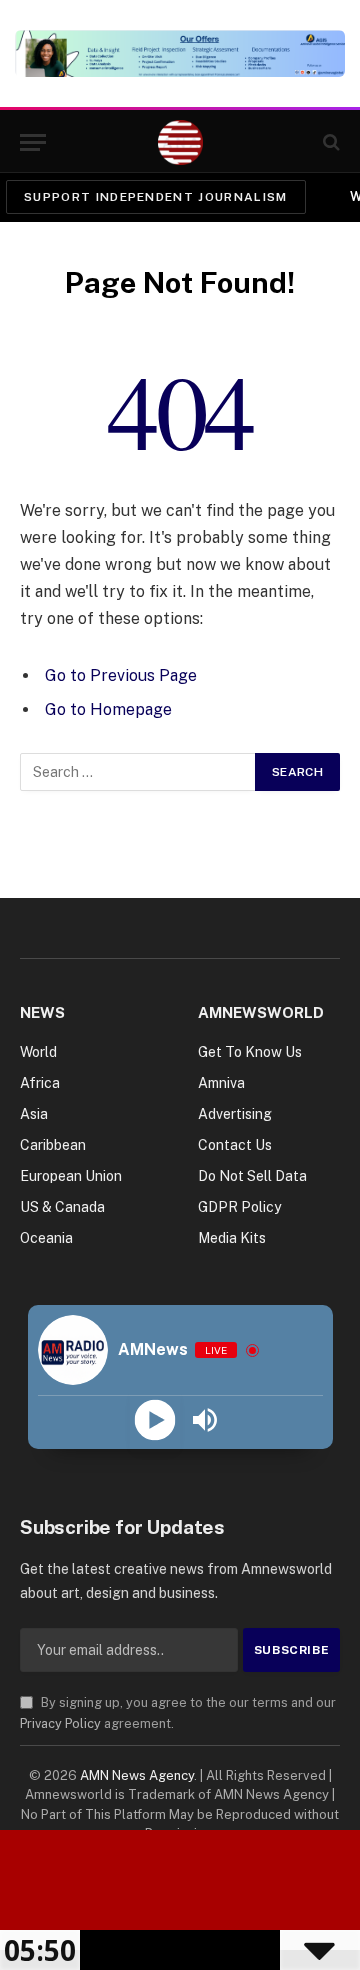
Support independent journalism (156, 197)
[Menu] (33, 142)
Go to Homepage (108, 709)
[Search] (329, 142)
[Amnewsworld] (180, 142)
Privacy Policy (60, 1723)
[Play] (155, 1420)
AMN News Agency (137, 1775)
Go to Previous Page (121, 675)
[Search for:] (138, 772)
